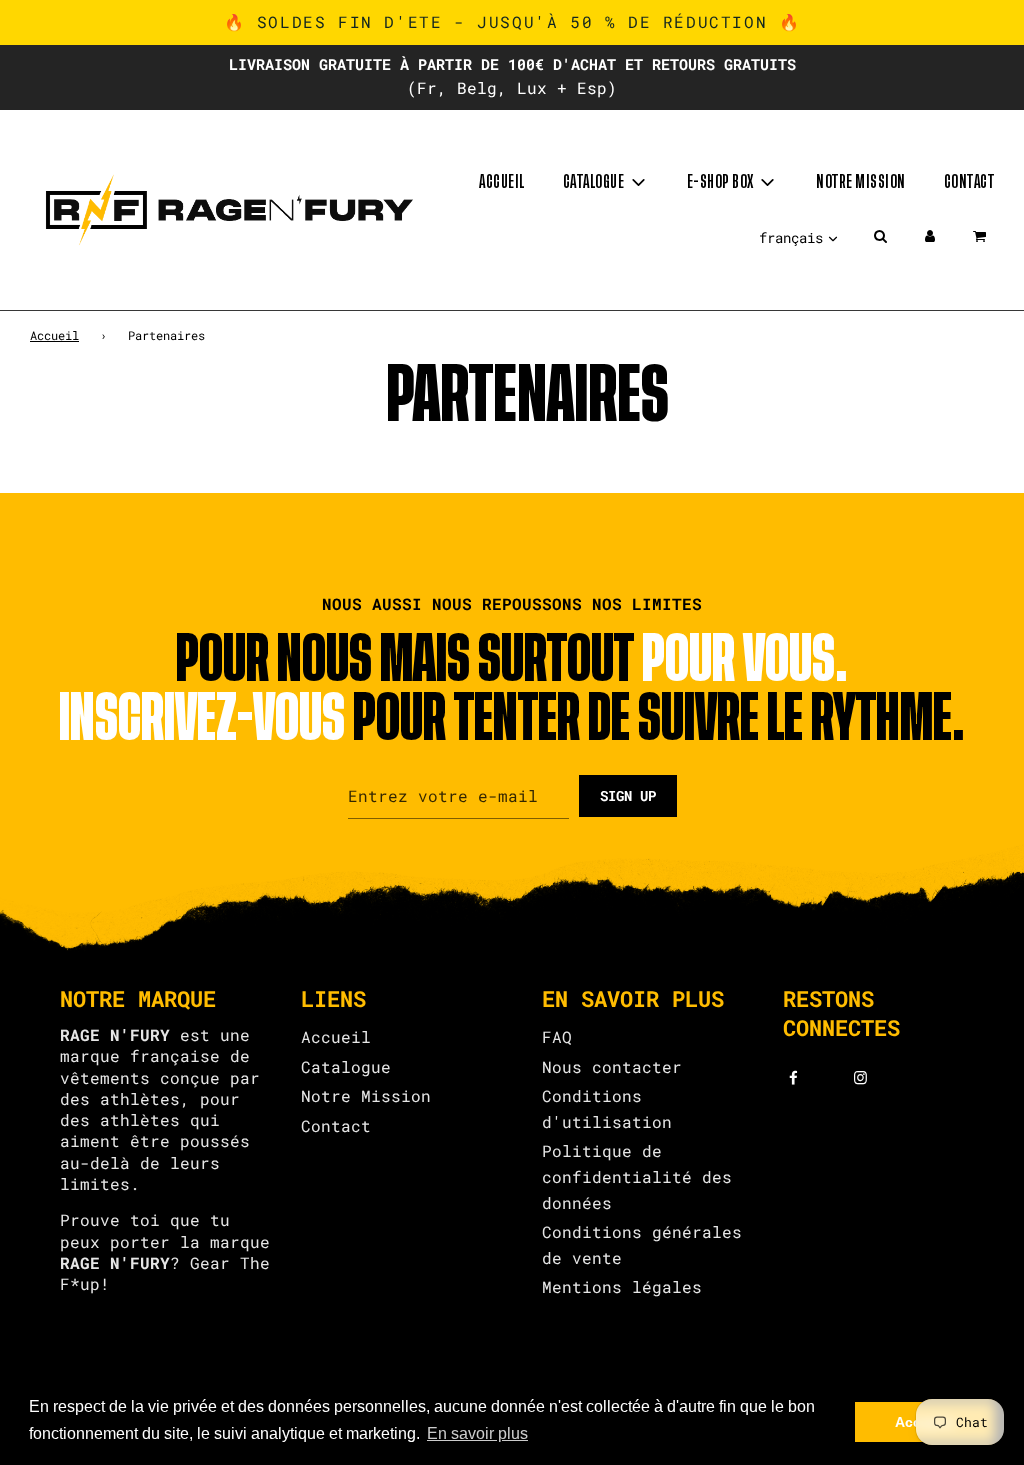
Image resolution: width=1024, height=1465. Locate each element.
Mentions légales (622, 1286)
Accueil (502, 182)
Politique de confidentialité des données (637, 1176)
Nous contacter (612, 1066)
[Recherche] (880, 236)
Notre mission (861, 182)
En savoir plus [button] (477, 1433)
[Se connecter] (930, 236)
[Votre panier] (981, 236)
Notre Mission (366, 1095)
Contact (969, 182)
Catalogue (346, 1066)
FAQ (557, 1036)
